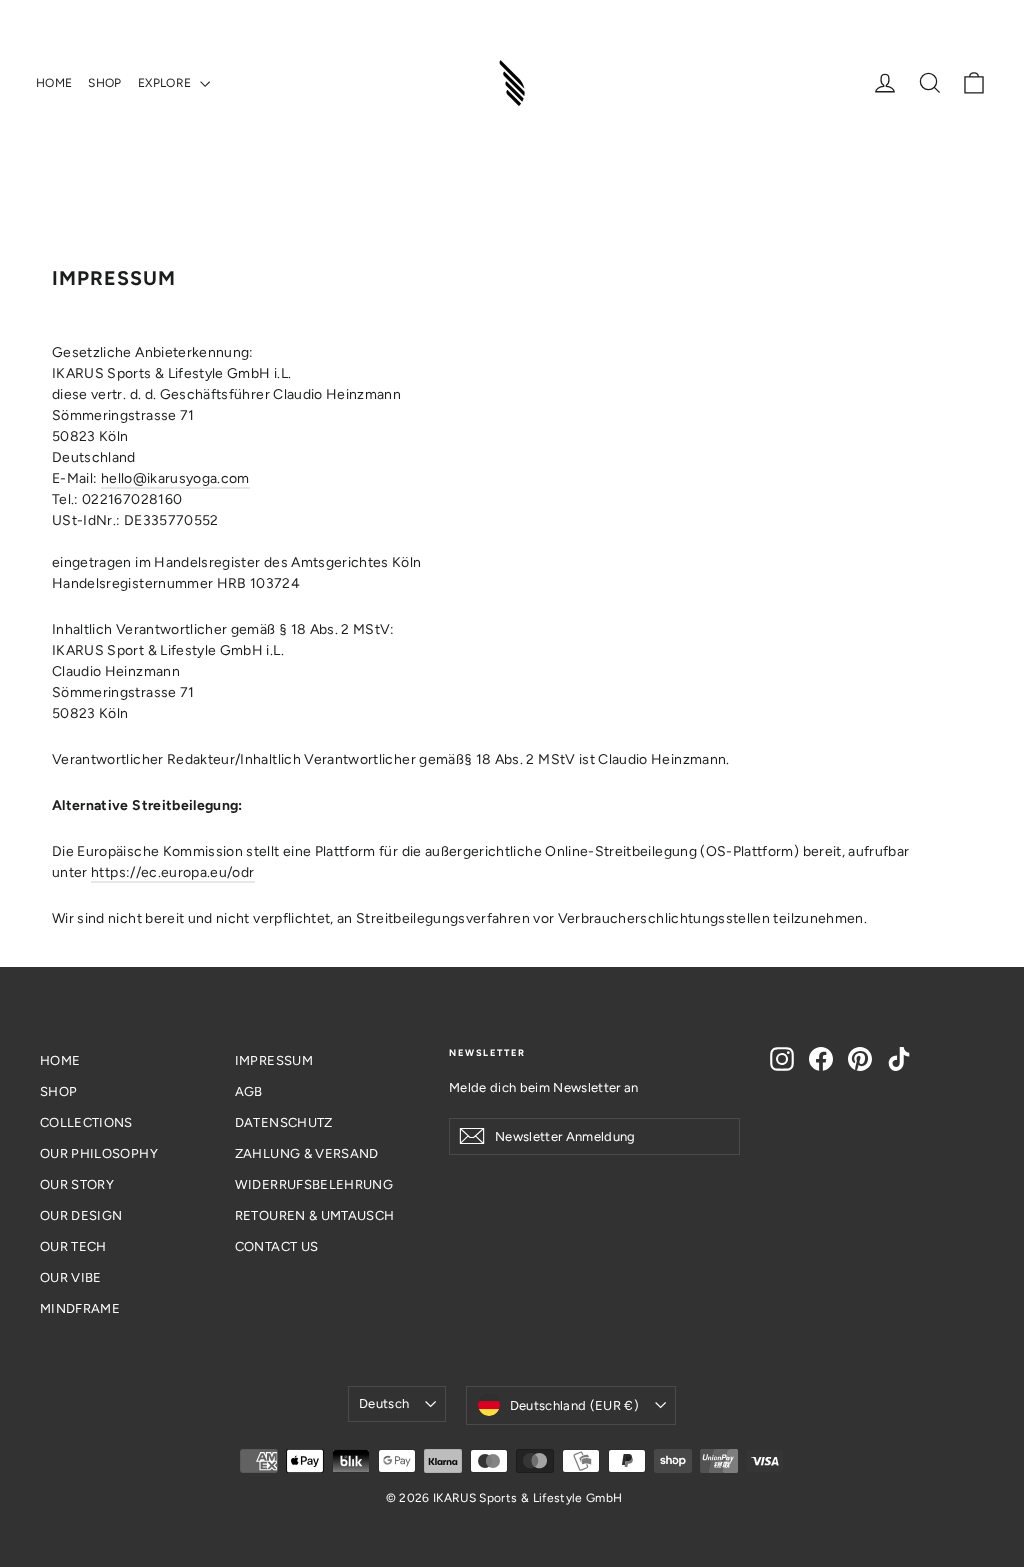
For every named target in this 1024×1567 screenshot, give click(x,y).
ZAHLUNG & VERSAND (307, 1153)
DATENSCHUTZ (284, 1122)
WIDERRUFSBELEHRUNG (314, 1184)
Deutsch (384, 1403)
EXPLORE (166, 83)
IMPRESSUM (274, 1060)
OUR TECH (73, 1246)
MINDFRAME (80, 1308)
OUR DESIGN (81, 1215)
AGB (249, 1091)
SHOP (104, 83)
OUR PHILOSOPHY (99, 1153)
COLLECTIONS (86, 1122)
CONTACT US (277, 1246)
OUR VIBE (71, 1277)
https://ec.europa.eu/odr (172, 872)
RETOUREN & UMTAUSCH (315, 1215)
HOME (54, 83)
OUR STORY (77, 1184)
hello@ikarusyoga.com (175, 478)
